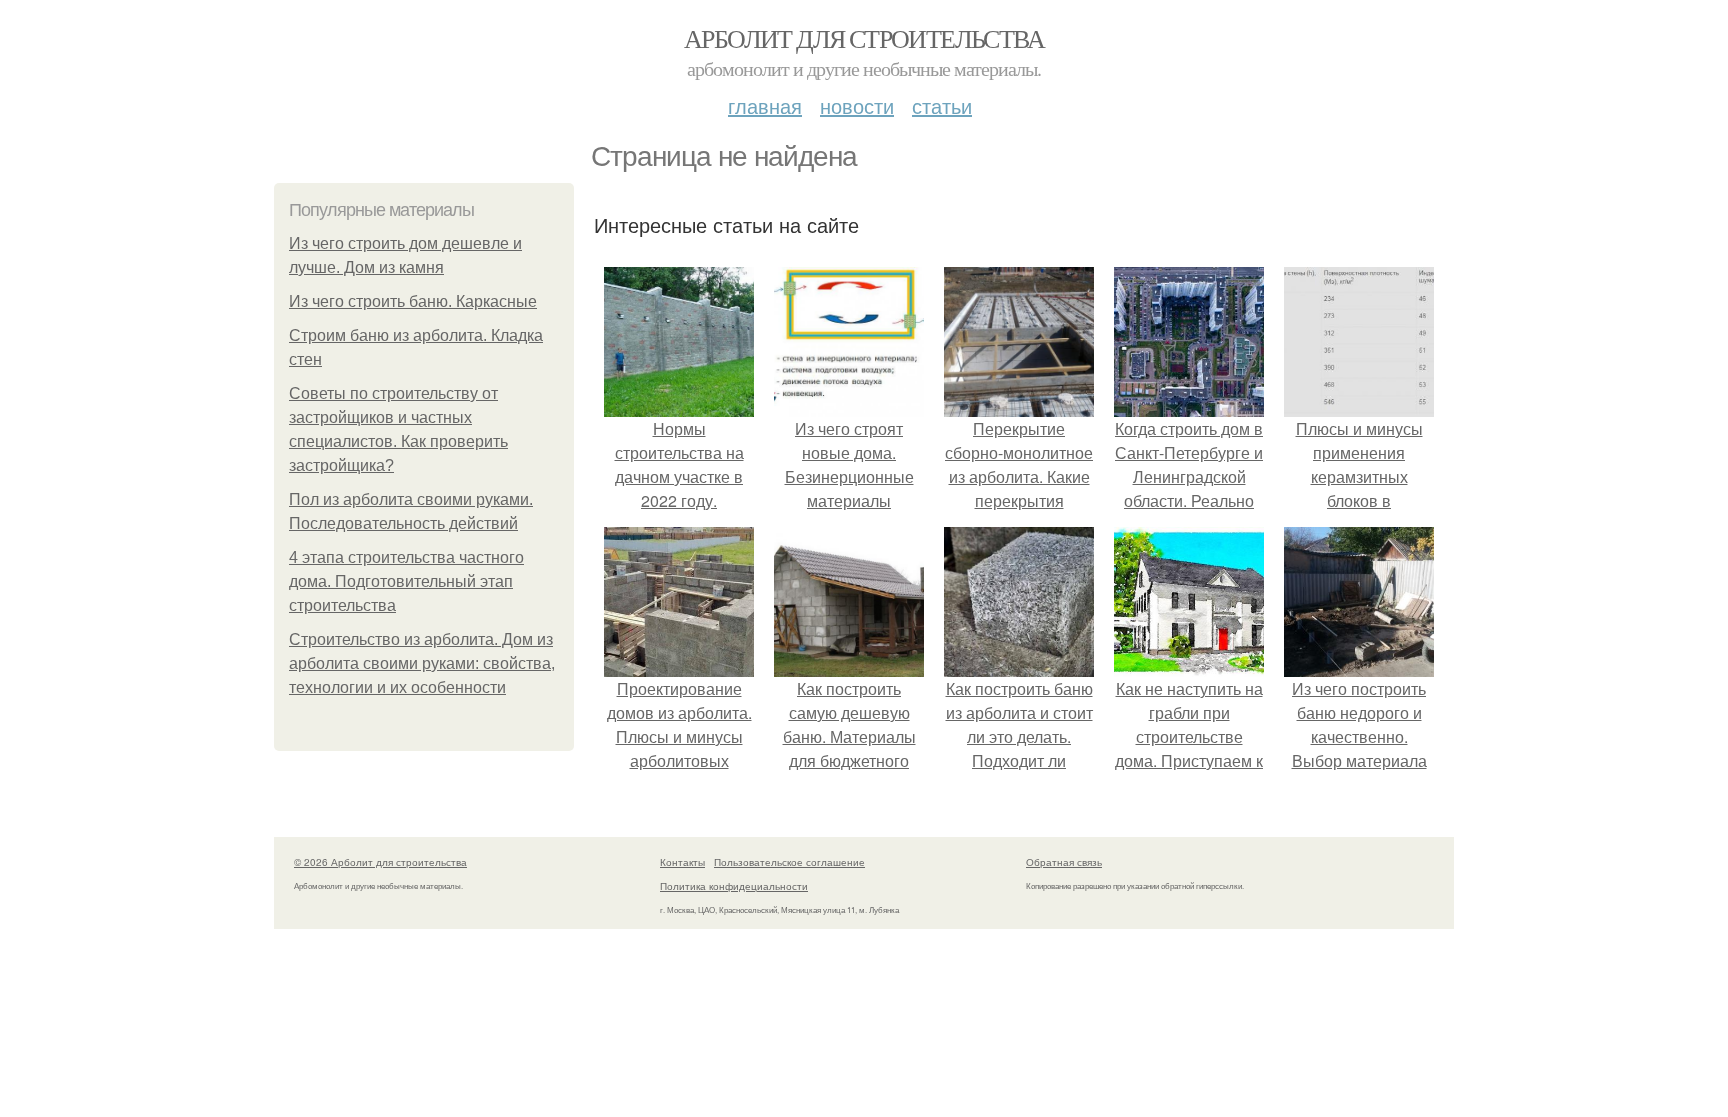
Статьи (942, 105)
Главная (765, 105)
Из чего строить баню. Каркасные (413, 301)
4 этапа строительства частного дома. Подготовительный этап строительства (406, 581)
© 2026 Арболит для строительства (380, 862)
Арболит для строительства (864, 38)
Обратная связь (1064, 862)
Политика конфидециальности (734, 886)
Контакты (682, 862)
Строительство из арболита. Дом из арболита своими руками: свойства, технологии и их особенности (422, 663)
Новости (857, 105)
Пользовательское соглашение (789, 862)
